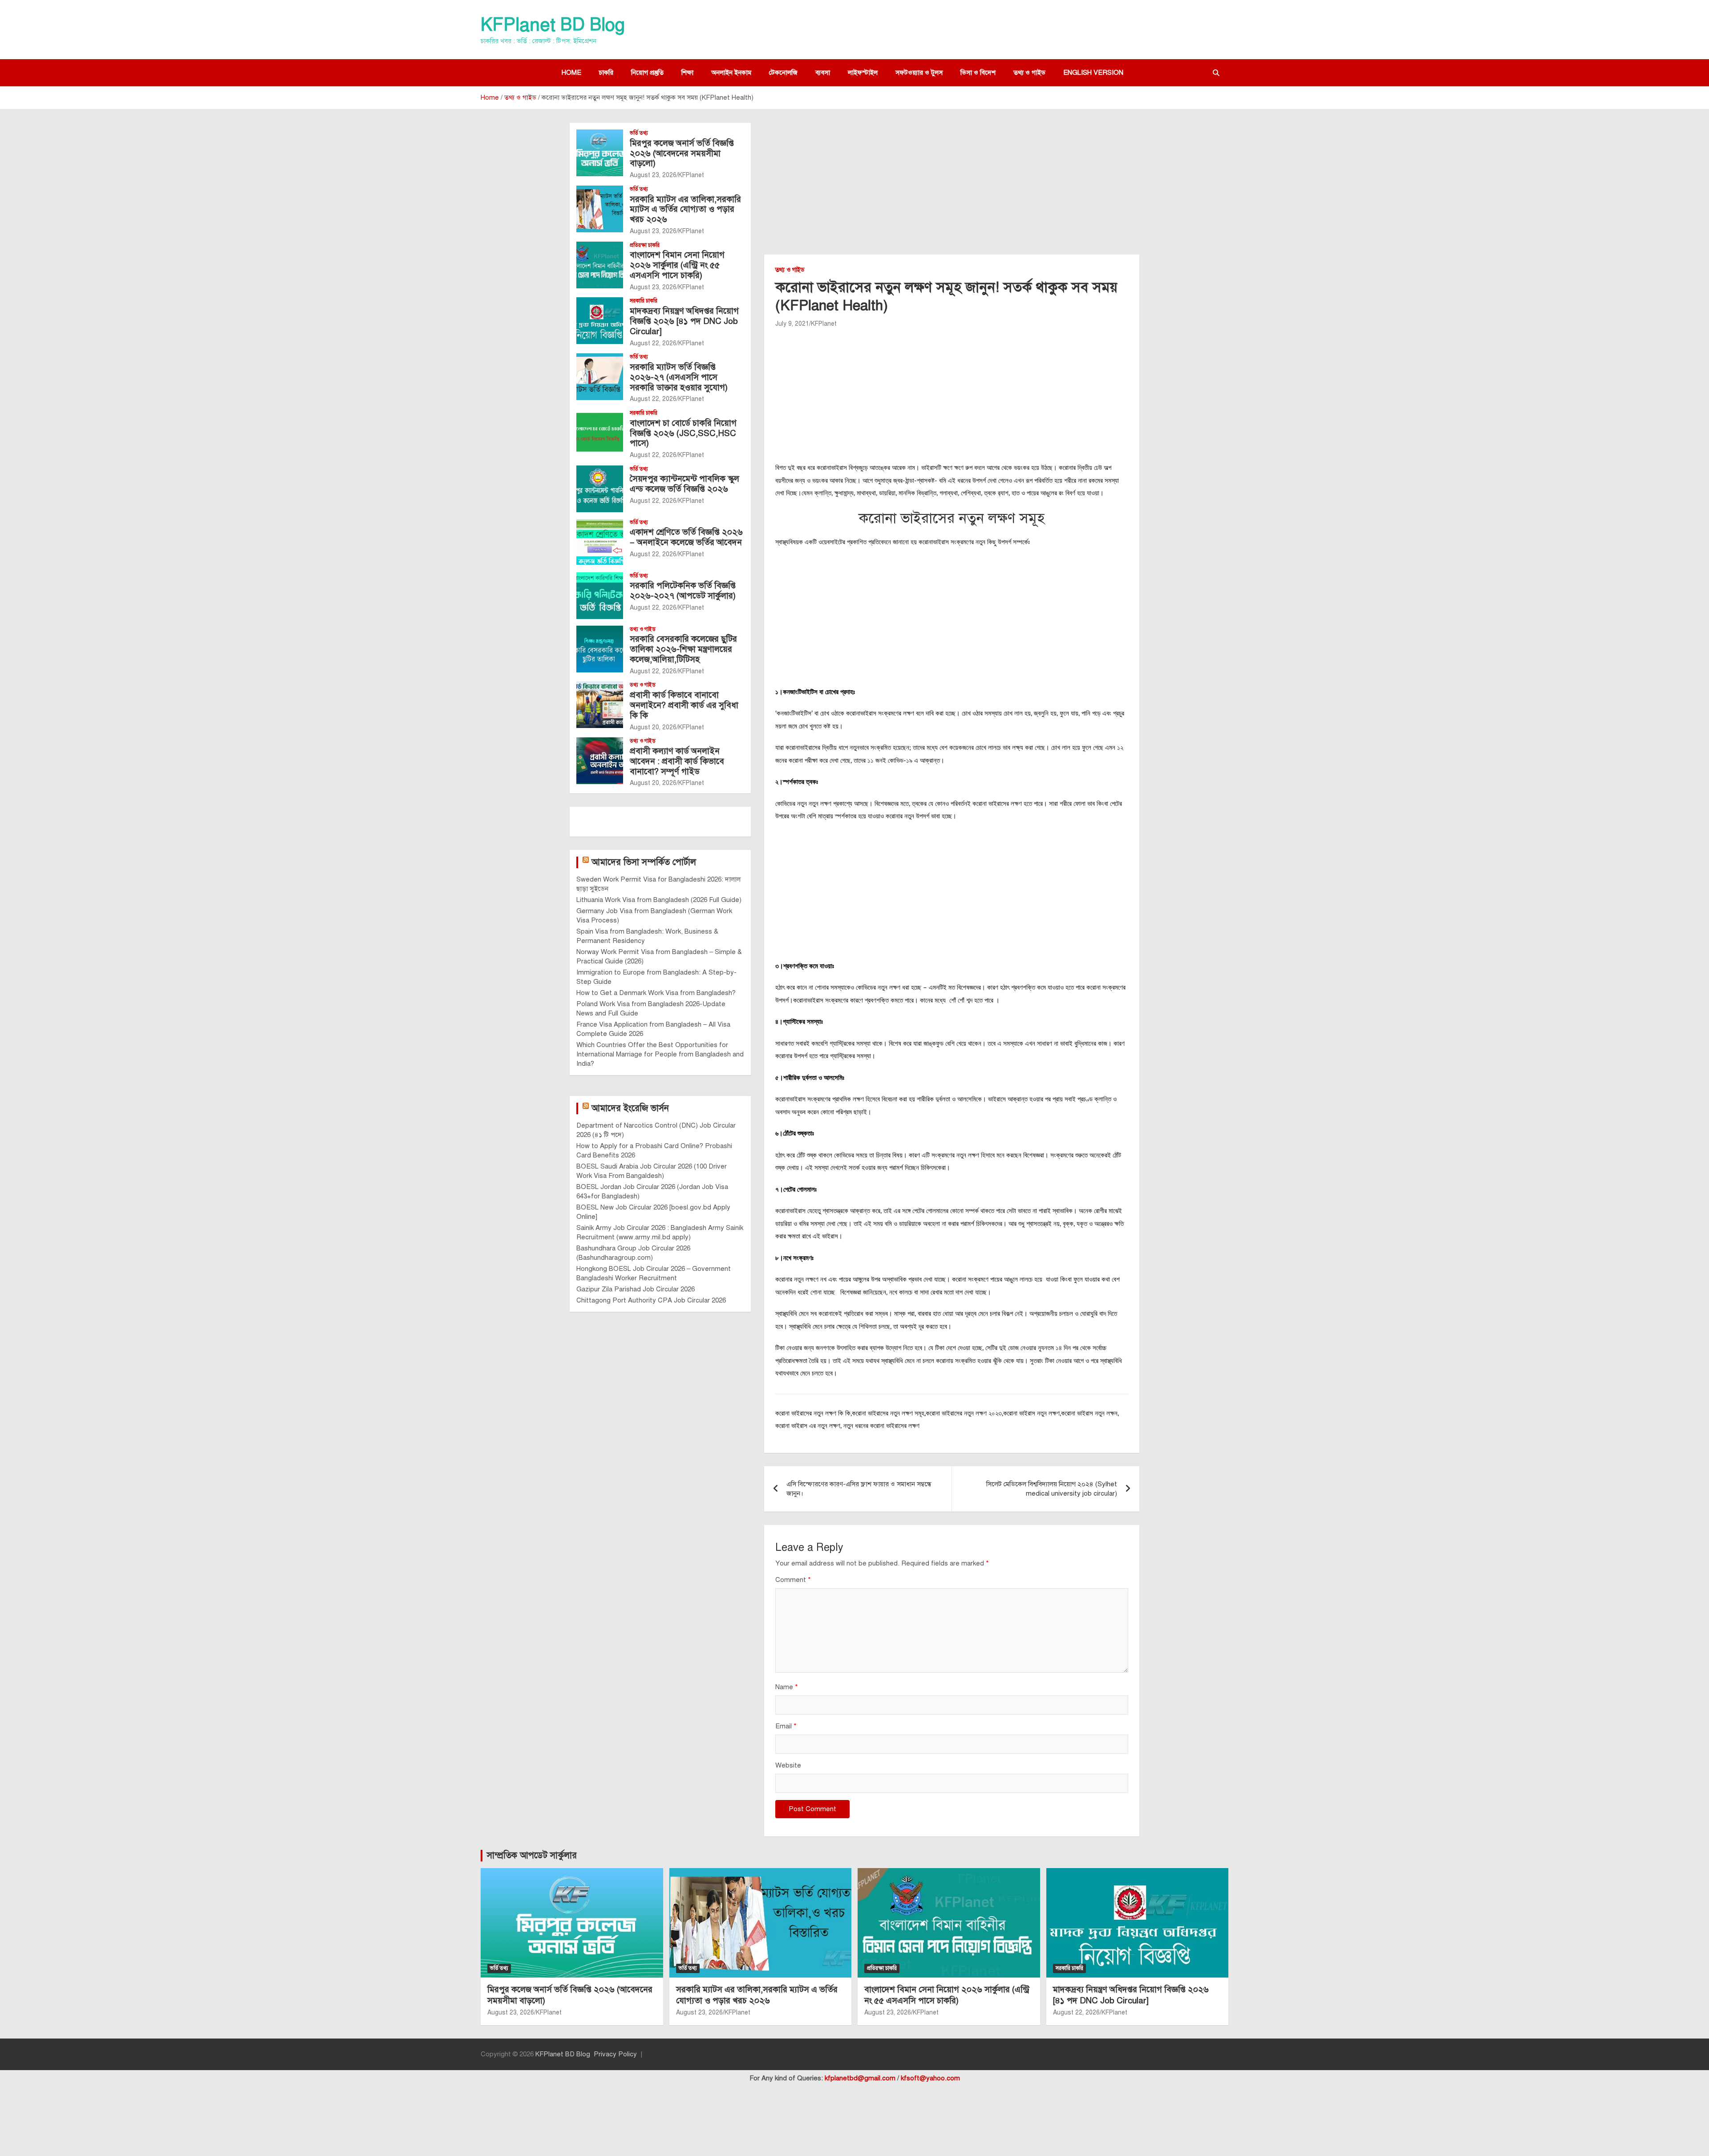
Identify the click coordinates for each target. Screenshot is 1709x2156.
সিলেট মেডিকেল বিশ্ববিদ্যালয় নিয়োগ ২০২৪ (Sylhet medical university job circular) (1052, 1489)
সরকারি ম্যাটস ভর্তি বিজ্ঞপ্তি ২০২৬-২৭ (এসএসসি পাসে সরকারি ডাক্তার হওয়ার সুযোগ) (679, 377)
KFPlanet (824, 324)
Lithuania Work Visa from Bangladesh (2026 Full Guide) (659, 900)
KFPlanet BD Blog (553, 25)
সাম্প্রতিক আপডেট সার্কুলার (532, 1855)
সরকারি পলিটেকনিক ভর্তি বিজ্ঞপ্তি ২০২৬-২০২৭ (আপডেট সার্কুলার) (683, 591)
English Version (1093, 73)
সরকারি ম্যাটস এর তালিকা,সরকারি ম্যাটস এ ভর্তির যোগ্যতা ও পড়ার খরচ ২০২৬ (685, 209)
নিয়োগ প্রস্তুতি (647, 73)
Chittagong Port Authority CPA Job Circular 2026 (651, 1300)
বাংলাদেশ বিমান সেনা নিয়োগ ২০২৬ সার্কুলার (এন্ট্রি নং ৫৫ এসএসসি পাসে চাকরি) (677, 265)
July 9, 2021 (792, 324)
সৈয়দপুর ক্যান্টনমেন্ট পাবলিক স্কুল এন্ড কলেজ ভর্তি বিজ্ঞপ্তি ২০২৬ (684, 484)
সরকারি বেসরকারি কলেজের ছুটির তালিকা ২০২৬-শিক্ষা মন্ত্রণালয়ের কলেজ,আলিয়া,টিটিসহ (683, 649)
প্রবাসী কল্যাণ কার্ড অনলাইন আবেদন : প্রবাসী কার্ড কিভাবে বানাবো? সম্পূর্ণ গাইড (677, 761)
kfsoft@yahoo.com (930, 2078)
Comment (793, 1580)
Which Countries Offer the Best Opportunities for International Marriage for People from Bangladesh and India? (660, 1054)
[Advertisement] (952, 189)
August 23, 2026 (653, 175)
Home (571, 73)
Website (788, 1765)
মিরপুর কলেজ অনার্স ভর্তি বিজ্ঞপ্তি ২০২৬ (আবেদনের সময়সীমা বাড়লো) (682, 153)
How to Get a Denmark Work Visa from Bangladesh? (656, 993)
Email (786, 1726)
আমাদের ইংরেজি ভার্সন (630, 1108)
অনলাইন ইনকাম (731, 73)
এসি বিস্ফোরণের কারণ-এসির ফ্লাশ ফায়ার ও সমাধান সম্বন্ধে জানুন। (859, 1489)
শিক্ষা (687, 73)
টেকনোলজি (783, 73)
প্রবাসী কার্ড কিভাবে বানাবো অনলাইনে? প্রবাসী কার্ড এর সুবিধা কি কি (684, 705)
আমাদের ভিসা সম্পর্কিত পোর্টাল (644, 862)
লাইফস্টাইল (863, 73)
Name (787, 1687)
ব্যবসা (823, 73)
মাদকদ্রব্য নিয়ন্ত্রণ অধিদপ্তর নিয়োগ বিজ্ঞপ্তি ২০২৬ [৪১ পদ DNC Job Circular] (684, 321)
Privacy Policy (615, 2054)
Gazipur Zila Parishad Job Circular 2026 (636, 1289)
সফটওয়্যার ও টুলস (919, 73)
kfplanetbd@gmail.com (860, 2078)
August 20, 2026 (653, 727)
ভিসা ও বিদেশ (978, 73)
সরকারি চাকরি (644, 301)
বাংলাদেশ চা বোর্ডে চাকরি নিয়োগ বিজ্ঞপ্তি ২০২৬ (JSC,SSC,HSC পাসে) (683, 433)
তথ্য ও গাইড (1029, 73)
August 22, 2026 (653, 343)
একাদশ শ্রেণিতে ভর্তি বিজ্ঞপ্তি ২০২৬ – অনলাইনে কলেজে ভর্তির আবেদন (686, 537)
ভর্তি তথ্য (639, 133)
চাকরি (606, 73)
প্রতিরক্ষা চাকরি (645, 245)
